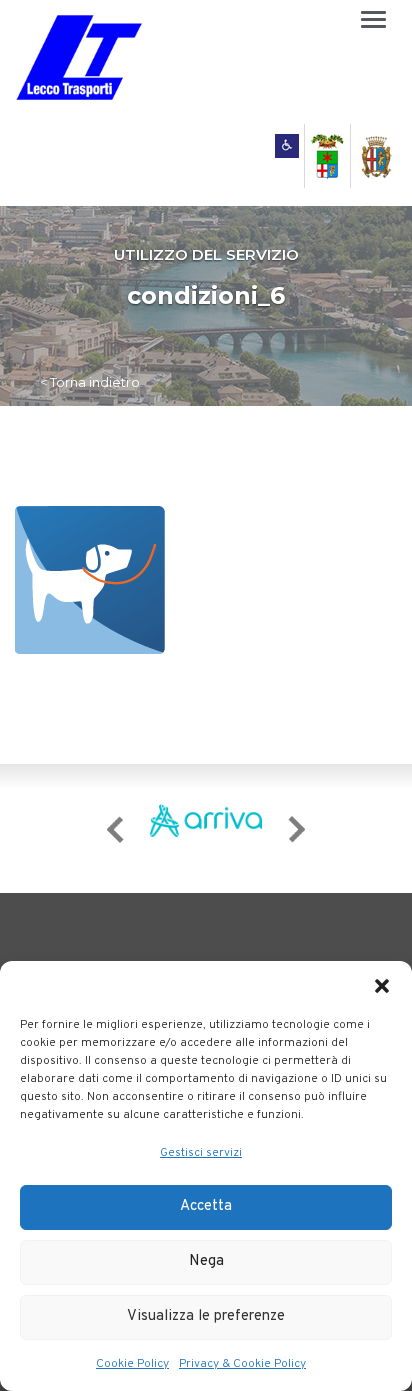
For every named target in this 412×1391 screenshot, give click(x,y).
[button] (382, 986)
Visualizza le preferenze (206, 1316)
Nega (206, 1261)
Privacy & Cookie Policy (242, 1364)
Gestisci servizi (201, 1153)
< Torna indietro (90, 382)
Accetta (206, 1206)
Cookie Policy (132, 1364)
